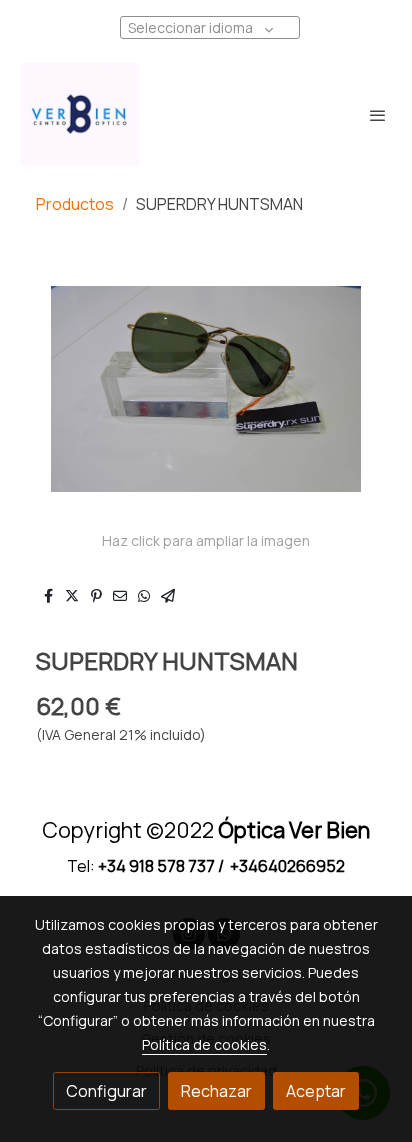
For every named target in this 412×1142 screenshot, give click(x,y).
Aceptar (316, 1091)
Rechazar (216, 1091)
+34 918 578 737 (156, 866)
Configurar (106, 1091)
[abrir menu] (378, 115)
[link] (80, 114)
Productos (75, 204)
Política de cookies (204, 1044)
